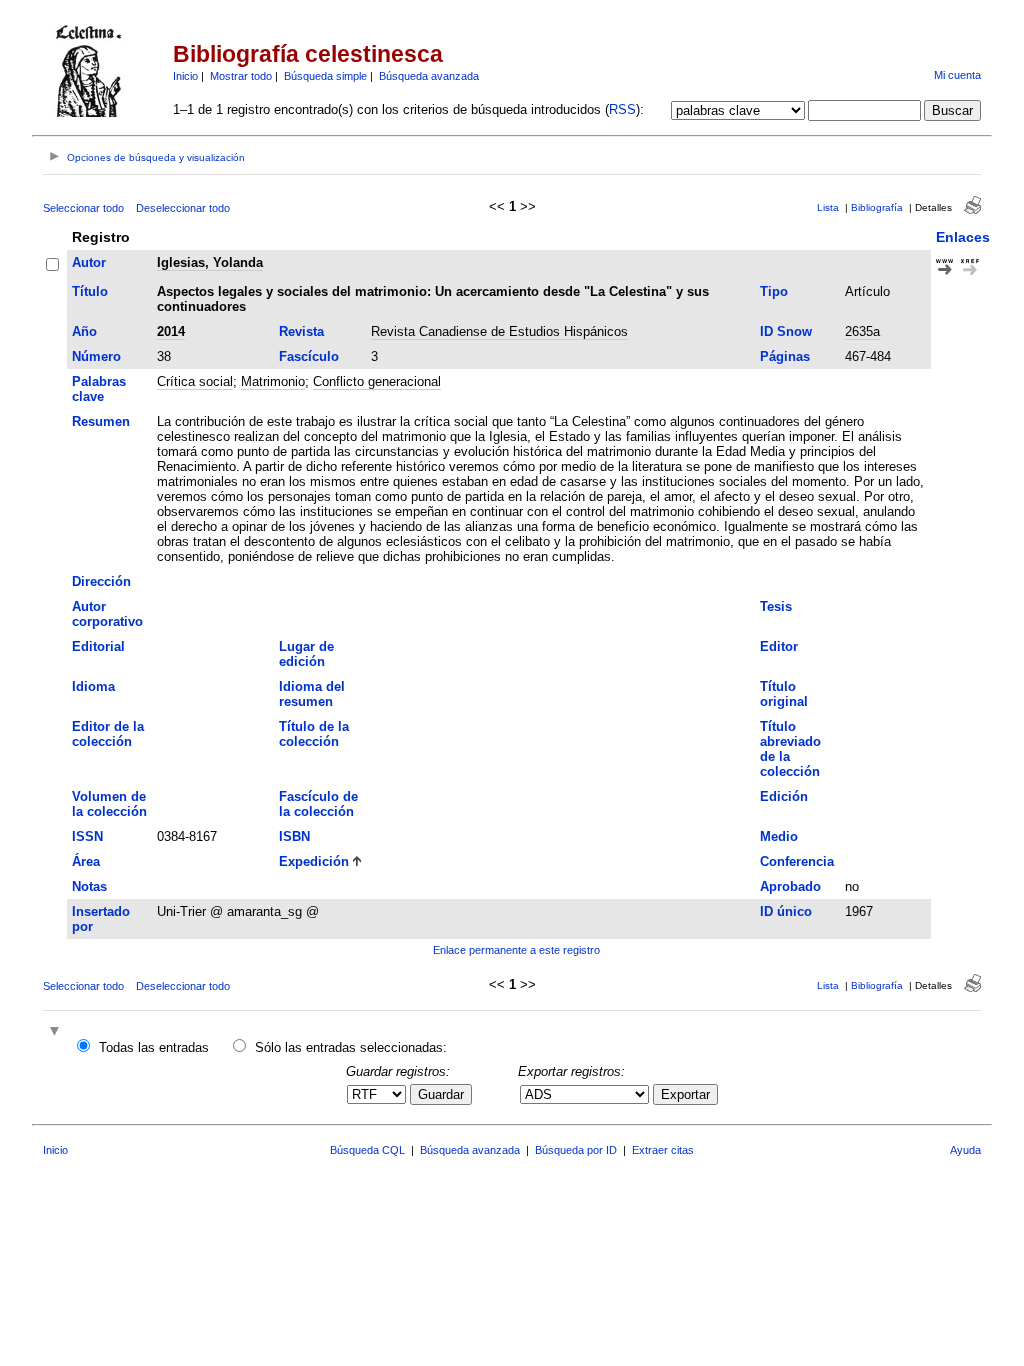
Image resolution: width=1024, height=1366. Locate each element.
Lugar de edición (306, 654)
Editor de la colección (108, 734)
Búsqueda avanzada (429, 76)
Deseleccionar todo (183, 208)
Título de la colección (314, 734)
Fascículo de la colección (318, 804)
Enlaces (963, 237)
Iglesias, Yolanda (210, 262)
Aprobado (790, 886)
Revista (301, 331)
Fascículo (309, 356)
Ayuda (965, 1150)
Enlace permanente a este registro (516, 950)
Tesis (776, 606)
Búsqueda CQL (367, 1150)
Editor (779, 646)
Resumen (101, 421)
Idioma (93, 686)
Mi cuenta (957, 75)
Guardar (441, 1094)
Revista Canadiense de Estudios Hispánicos (499, 331)
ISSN (87, 836)
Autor (89, 262)
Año (84, 331)
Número (96, 356)
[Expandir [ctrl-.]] (57, 1032)
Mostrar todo (241, 76)
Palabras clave (99, 389)
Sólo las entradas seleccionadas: (351, 1047)
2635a (862, 331)
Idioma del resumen (312, 694)
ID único (786, 911)
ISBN (294, 836)
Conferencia (797, 861)
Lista (828, 207)
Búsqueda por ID (576, 1150)
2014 (171, 331)
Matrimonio (273, 381)
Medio (779, 836)
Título (90, 291)
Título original (784, 694)
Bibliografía (877, 207)
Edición (784, 796)
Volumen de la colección (109, 804)
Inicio (185, 76)
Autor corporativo (107, 614)
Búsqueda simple (325, 76)
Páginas (785, 356)
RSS (622, 109)
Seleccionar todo (83, 208)
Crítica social (195, 381)
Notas (89, 886)
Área (86, 861)
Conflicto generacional (377, 381)
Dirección (101, 581)
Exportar (685, 1094)
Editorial (98, 646)
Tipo (774, 291)
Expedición (314, 861)
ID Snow (786, 331)
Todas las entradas (154, 1047)
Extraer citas (663, 1150)
